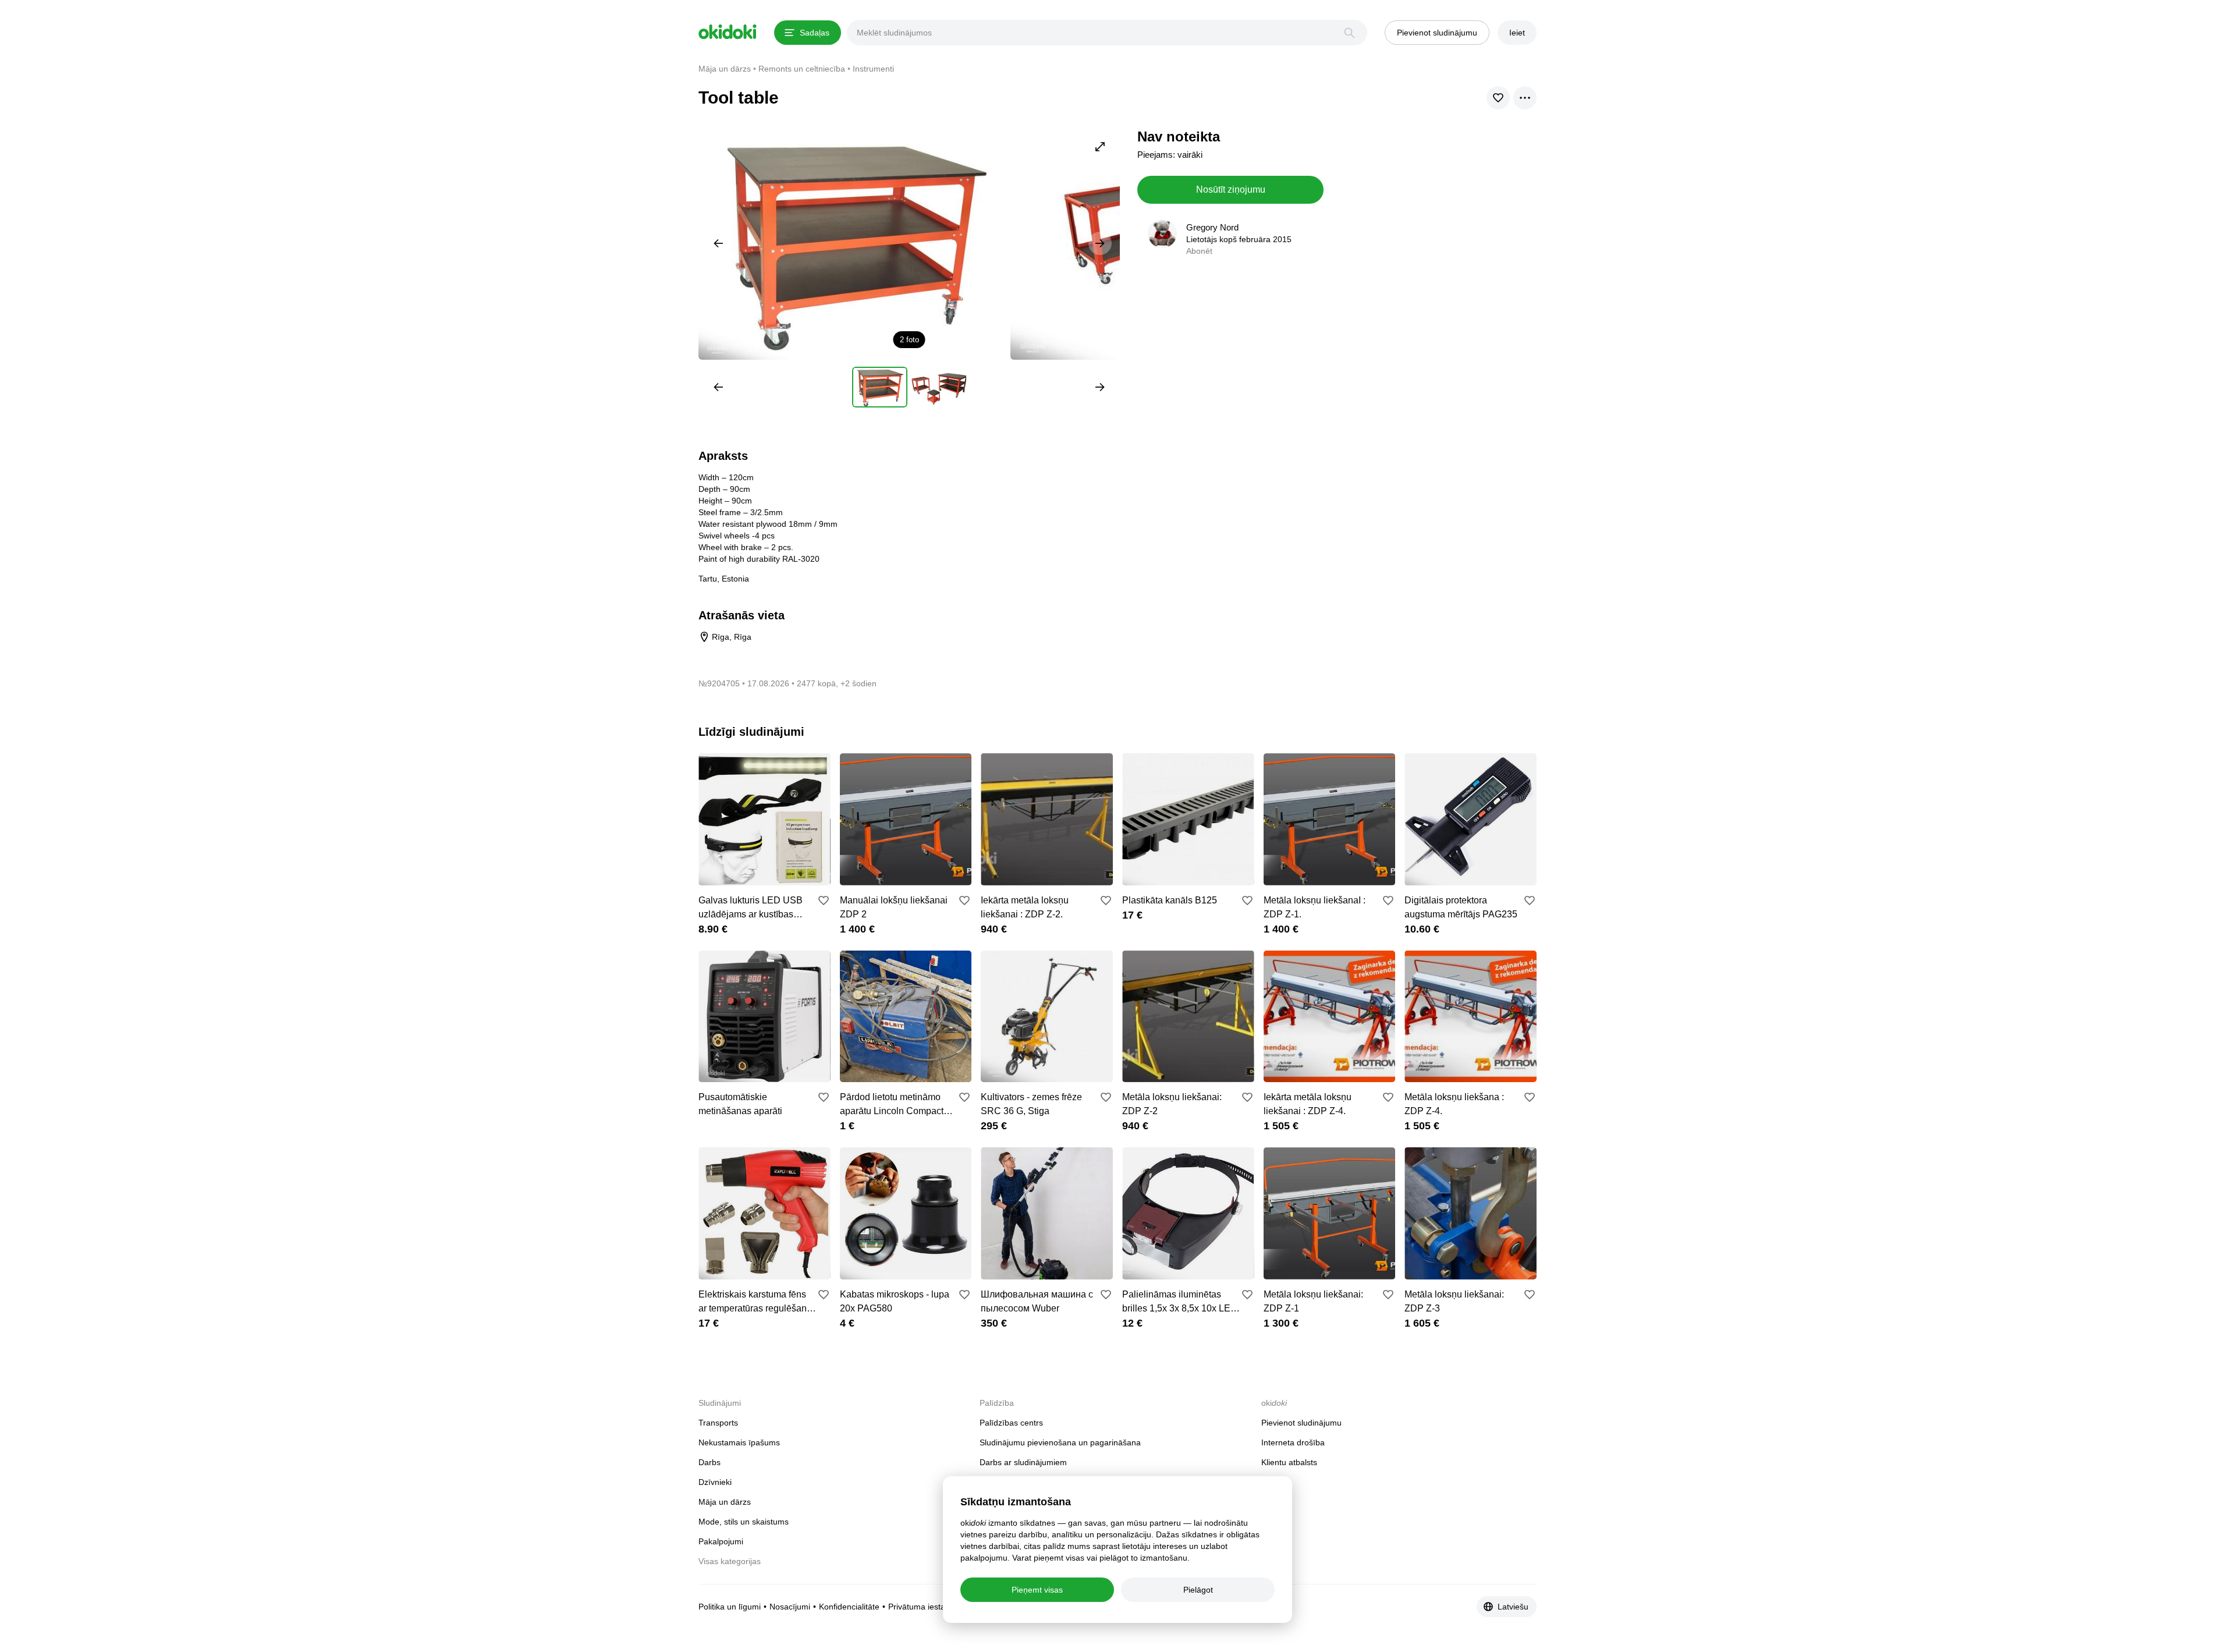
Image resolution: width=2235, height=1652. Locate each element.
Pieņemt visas (1037, 1590)
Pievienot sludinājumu (1301, 1423)
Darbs (709, 1462)
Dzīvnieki (715, 1482)
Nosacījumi (790, 1607)
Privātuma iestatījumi (927, 1607)
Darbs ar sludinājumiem (1023, 1462)
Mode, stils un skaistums (744, 1522)
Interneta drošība (1293, 1442)
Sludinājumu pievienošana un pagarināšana (1060, 1442)
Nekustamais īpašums (739, 1442)
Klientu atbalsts (1289, 1462)
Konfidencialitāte (849, 1607)
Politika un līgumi (730, 1607)
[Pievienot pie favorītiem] (824, 901)
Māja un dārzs (725, 1502)
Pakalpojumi (721, 1541)
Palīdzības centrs (1011, 1423)
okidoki (728, 32)
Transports (718, 1423)
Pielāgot (1198, 1590)
